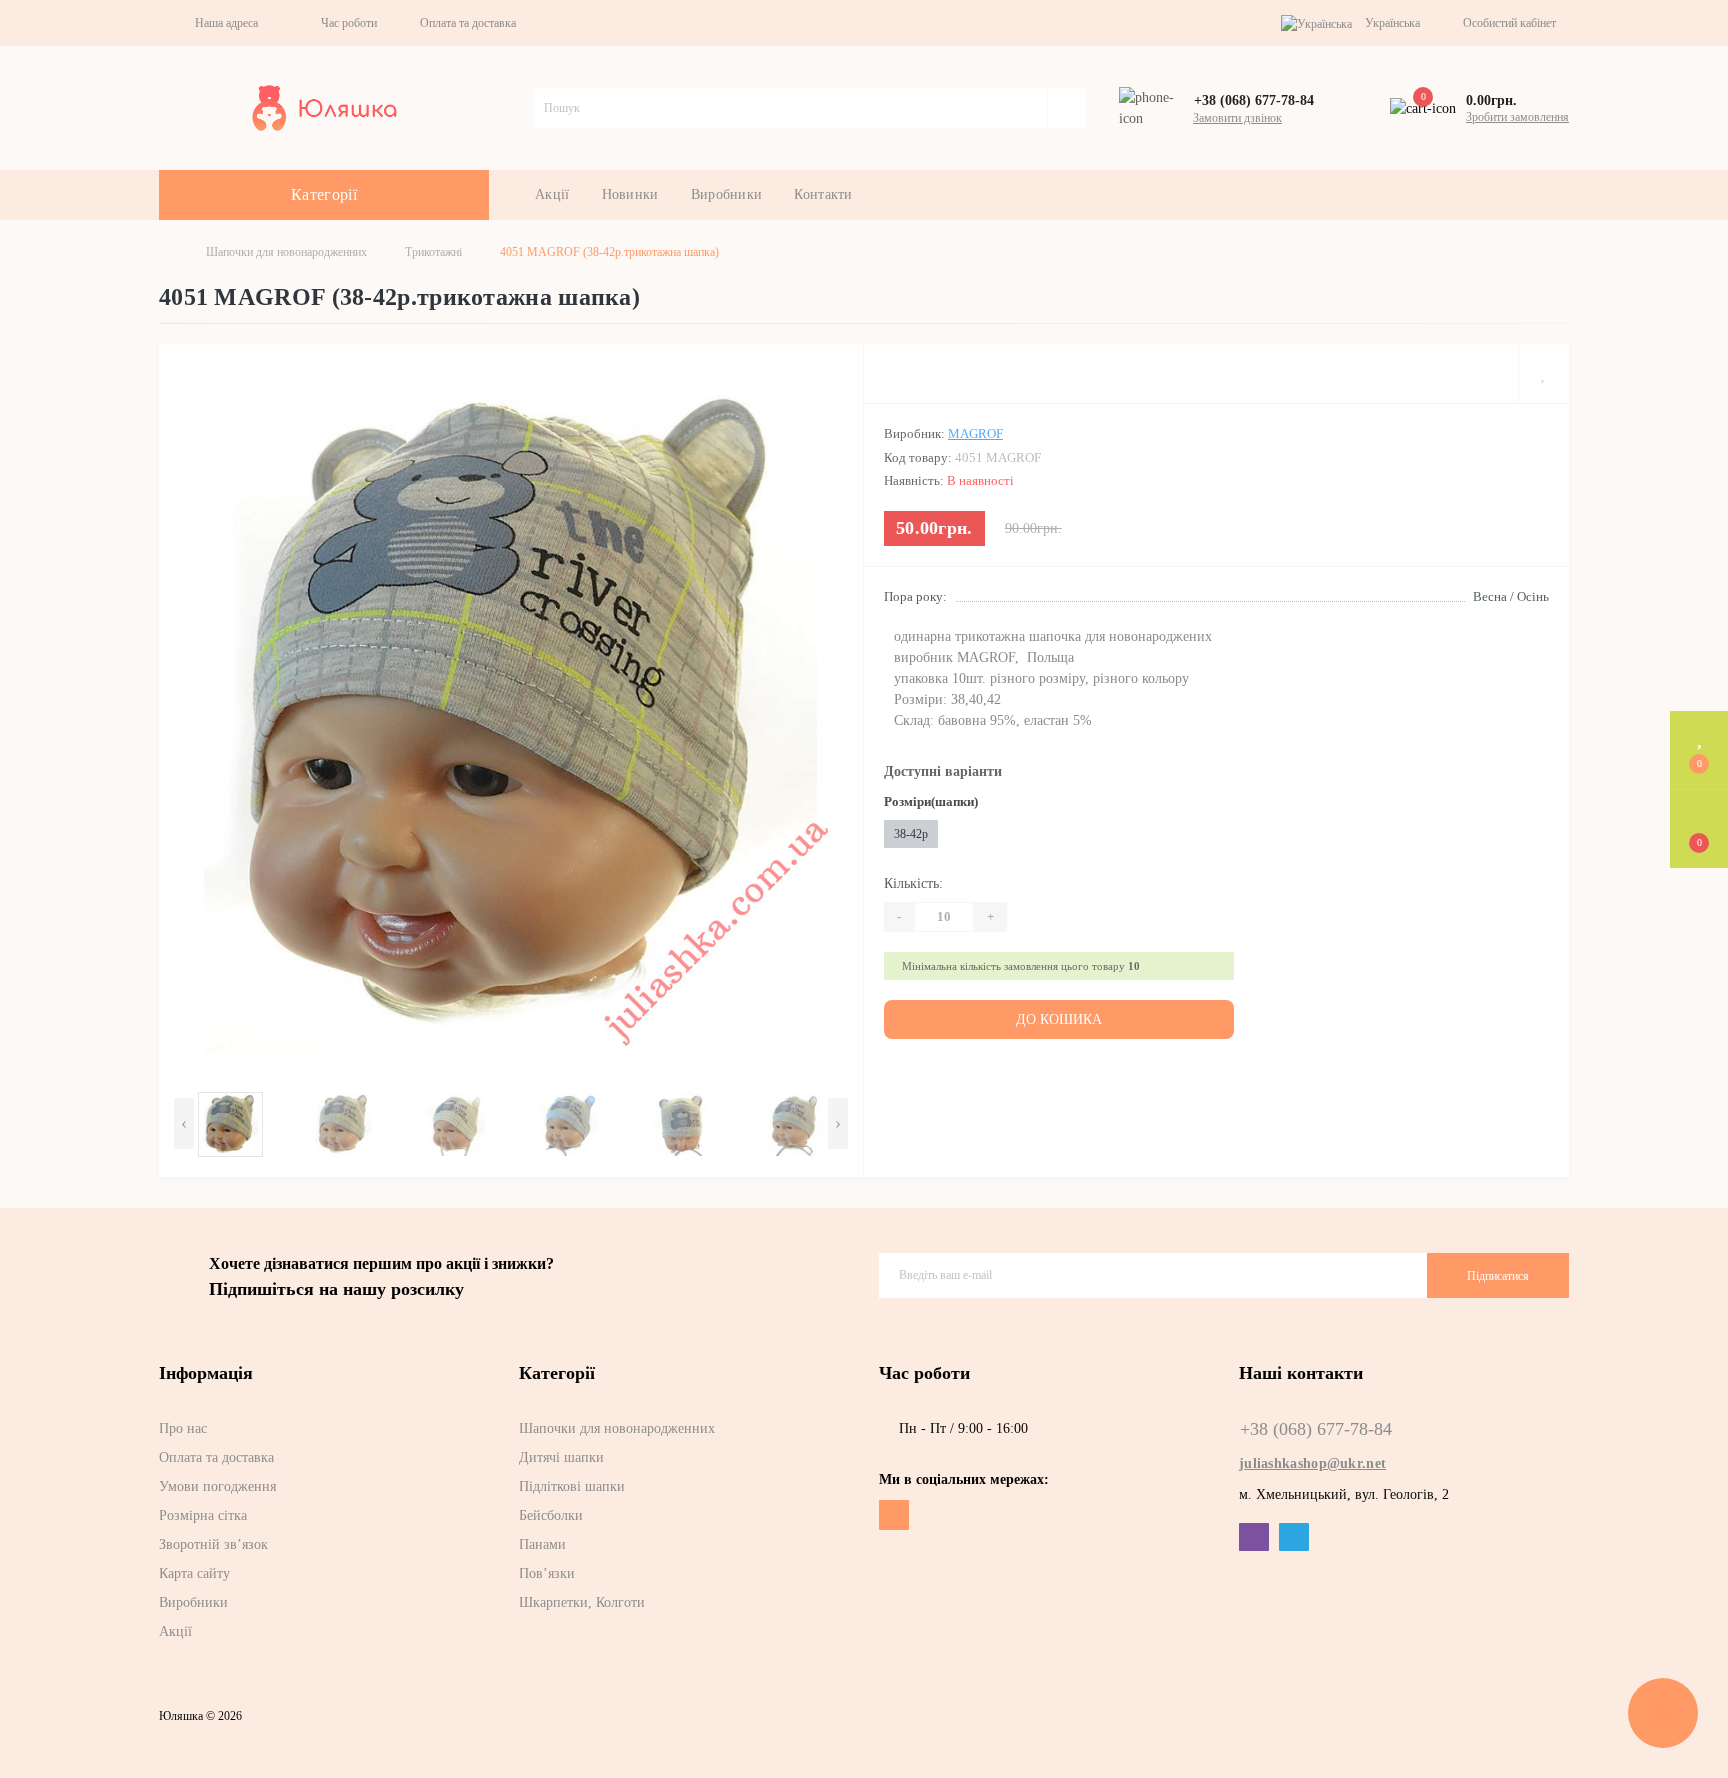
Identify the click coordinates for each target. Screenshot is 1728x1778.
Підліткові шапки (572, 1486)
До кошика (1059, 1019)
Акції (552, 194)
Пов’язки (547, 1573)
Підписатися (1498, 1276)
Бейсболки (551, 1515)
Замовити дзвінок (1237, 118)
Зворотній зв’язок (213, 1544)
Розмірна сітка (203, 1515)
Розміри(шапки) (931, 801)
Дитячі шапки (561, 1457)
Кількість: (913, 883)
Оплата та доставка (468, 23)
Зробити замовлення (1517, 117)
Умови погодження (217, 1486)
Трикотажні (433, 252)
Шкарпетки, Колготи (582, 1602)
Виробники (727, 194)
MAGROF (975, 433)
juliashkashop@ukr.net (1312, 1463)
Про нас (183, 1428)
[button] (222, 23)
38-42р (911, 834)
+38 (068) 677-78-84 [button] (1316, 1429)
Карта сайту (194, 1573)
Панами (542, 1544)
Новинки (630, 194)
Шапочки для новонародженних (286, 252)
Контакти (823, 194)
